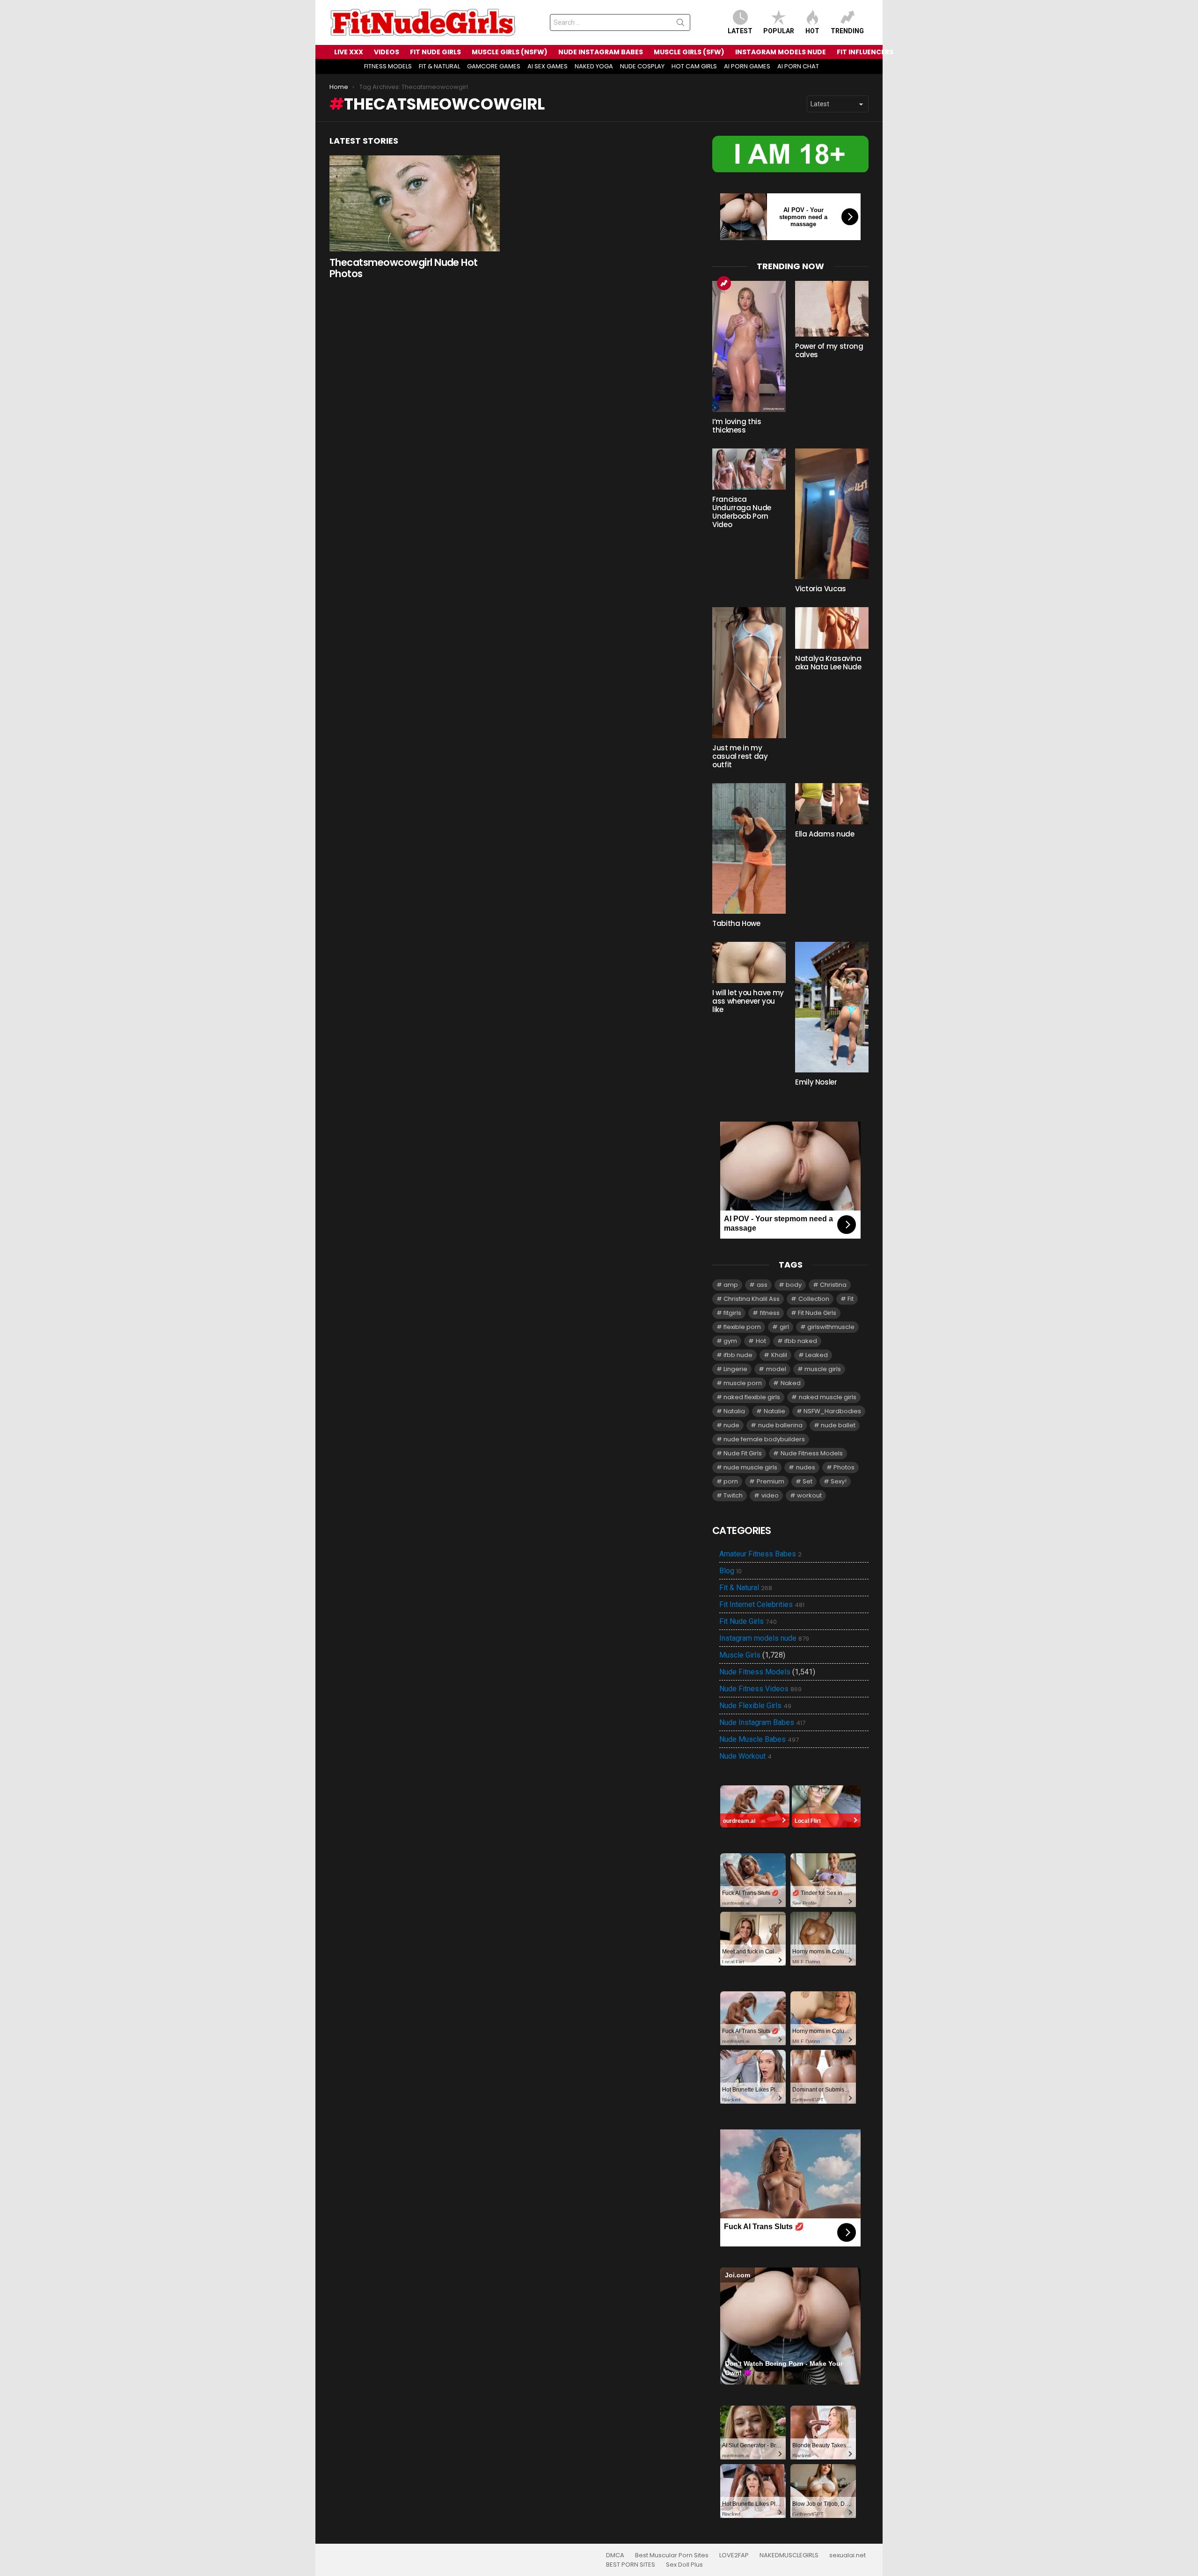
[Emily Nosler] (832, 1007)
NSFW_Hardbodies (832, 1411)
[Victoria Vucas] (832, 514)
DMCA (615, 2555)
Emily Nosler (816, 1082)
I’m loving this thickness (737, 426)
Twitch (733, 1495)
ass (762, 1285)
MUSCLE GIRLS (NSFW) (510, 52)
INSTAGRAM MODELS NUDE (781, 52)
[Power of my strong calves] (832, 309)
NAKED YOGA (594, 66)
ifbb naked (801, 1341)
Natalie (774, 1411)
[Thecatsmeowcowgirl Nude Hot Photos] (415, 203)
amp (731, 1285)
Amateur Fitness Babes (760, 1554)
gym (730, 1341)
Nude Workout (745, 1756)
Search (680, 24)
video (770, 1495)
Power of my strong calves (829, 350)
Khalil (779, 1355)
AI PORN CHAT (798, 66)
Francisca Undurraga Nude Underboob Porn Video (742, 512)
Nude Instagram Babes (762, 1723)
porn (731, 1481)
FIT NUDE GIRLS (435, 52)
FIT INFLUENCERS (865, 52)
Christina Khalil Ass (752, 1299)
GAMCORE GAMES (494, 66)
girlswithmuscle (831, 1327)
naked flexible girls (752, 1397)
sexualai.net (847, 2555)
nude (731, 1425)
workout (809, 1495)
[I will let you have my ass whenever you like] (749, 962)
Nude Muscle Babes (759, 1739)
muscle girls (823, 1369)
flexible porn (742, 1327)
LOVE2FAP (734, 2555)
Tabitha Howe (736, 923)
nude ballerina (780, 1425)
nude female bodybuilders (764, 1439)
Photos (844, 1467)
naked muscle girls (828, 1397)
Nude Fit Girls (743, 1453)
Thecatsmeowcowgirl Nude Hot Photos (404, 268)
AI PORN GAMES (747, 66)
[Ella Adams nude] (832, 804)
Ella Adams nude (825, 834)
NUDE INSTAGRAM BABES (601, 52)
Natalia (734, 1411)
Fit (851, 1299)
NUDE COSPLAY (642, 66)
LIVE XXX (349, 52)
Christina (833, 1285)
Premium (771, 1481)
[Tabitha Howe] (749, 848)
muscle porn (743, 1383)
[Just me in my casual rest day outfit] (749, 672)
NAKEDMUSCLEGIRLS (789, 2555)
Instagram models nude (764, 1638)
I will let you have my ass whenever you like (748, 1001)
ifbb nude (738, 1355)
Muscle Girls (740, 1655)
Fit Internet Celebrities (762, 1605)
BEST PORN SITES (631, 2565)
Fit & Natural (746, 1588)
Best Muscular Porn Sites (672, 2555)
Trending (847, 31)
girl (784, 1327)
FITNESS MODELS (388, 66)
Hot (812, 31)
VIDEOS (387, 52)
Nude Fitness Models (812, 1453)
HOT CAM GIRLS (694, 66)
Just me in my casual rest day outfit (740, 756)
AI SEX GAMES (548, 66)
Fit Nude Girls (817, 1313)
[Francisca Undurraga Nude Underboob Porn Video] (749, 469)
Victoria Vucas (821, 589)
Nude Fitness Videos (760, 1689)
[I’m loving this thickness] (749, 346)
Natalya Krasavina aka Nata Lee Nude (828, 663)
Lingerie (735, 1369)
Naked (791, 1383)
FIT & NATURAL (439, 66)
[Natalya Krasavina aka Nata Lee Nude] (832, 628)
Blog (730, 1571)
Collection (814, 1299)
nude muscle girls (750, 1467)
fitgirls (732, 1313)
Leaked (817, 1355)
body (794, 1285)
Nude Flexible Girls (755, 1706)
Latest (740, 31)
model (776, 1369)
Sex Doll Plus (684, 2565)
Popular (779, 31)
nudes (806, 1467)
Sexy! (839, 1481)
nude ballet (838, 1425)
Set (807, 1481)
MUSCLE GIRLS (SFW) (689, 52)
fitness (770, 1313)
